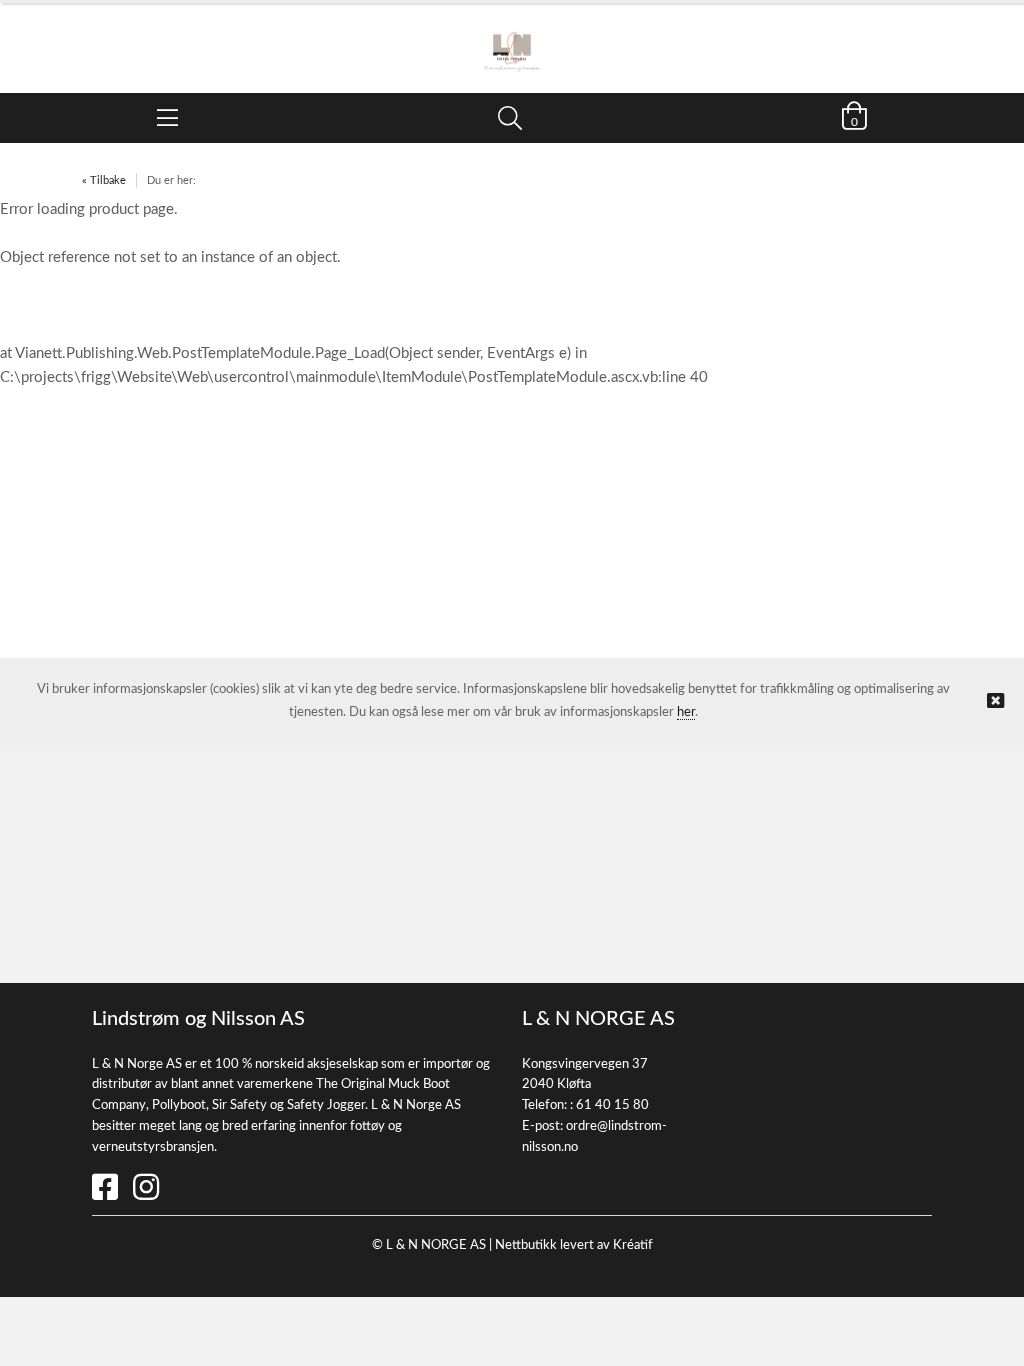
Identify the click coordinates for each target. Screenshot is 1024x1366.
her (686, 712)
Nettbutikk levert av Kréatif (574, 1245)
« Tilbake (104, 180)
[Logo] (512, 38)
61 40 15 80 (612, 1105)
